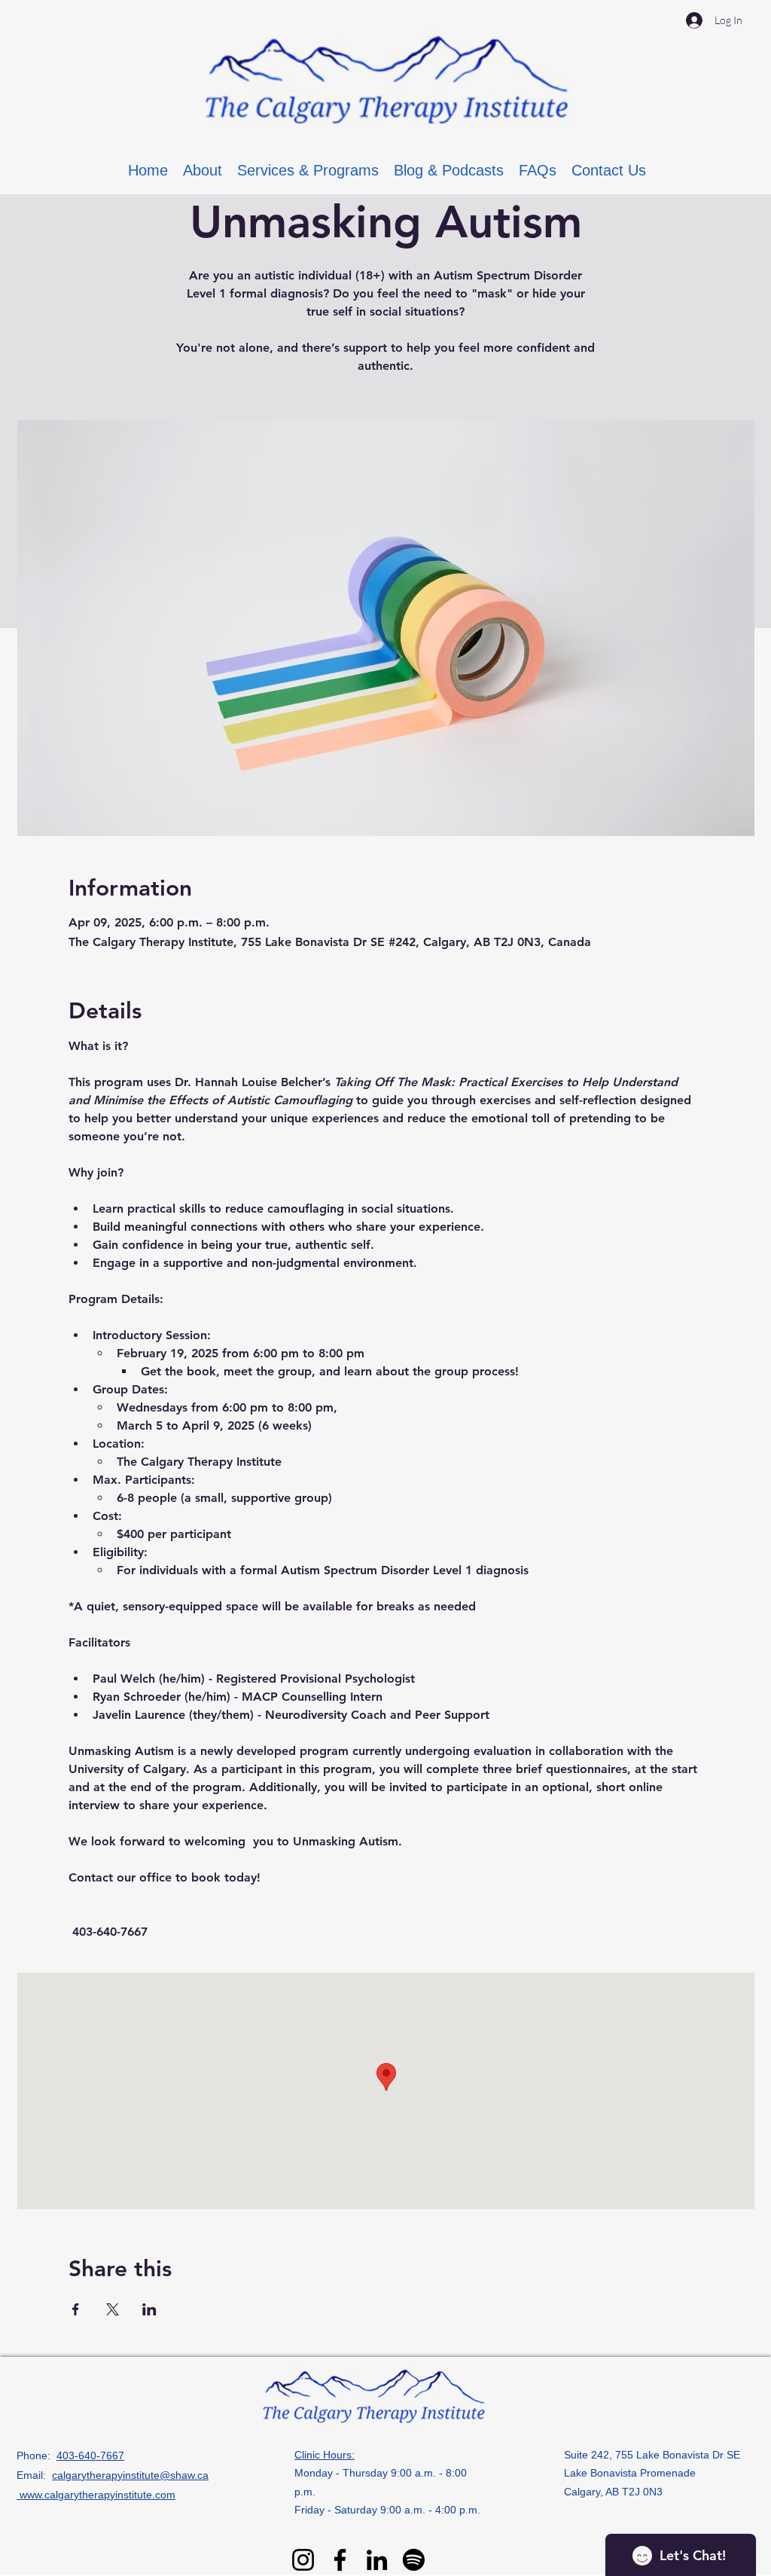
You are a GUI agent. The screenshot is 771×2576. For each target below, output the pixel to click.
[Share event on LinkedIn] (149, 2309)
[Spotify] (414, 2560)
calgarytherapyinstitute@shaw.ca (130, 2475)
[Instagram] (303, 2560)
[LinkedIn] (377, 2560)
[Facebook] (340, 2560)
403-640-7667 (90, 2455)
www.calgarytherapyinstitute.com (96, 2495)
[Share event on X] (113, 2309)
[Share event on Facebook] (76, 2309)
